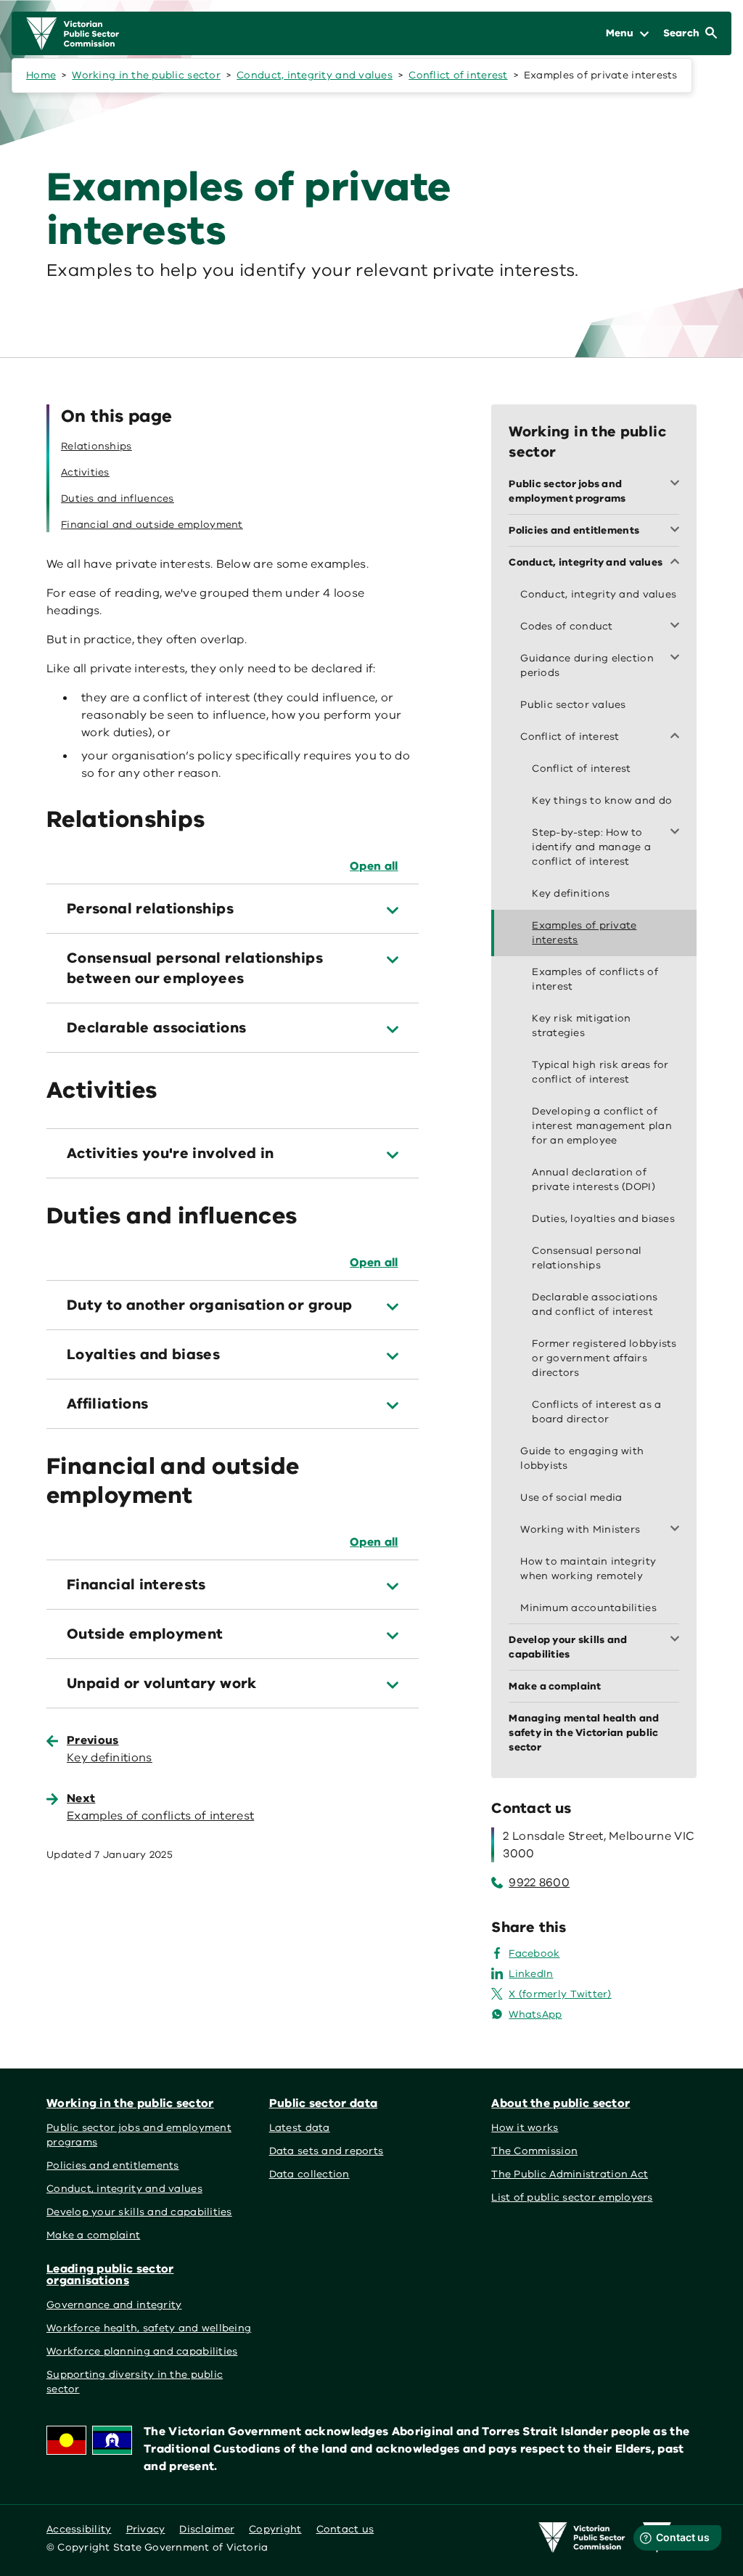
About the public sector (561, 2103)
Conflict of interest (458, 75)
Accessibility (79, 2529)
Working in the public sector (146, 75)
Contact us (345, 2529)
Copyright (275, 2529)
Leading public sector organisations (110, 2275)
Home (41, 75)
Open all (374, 866)
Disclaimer (207, 2529)
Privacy (146, 2529)
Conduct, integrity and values (315, 75)
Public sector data (324, 2103)
